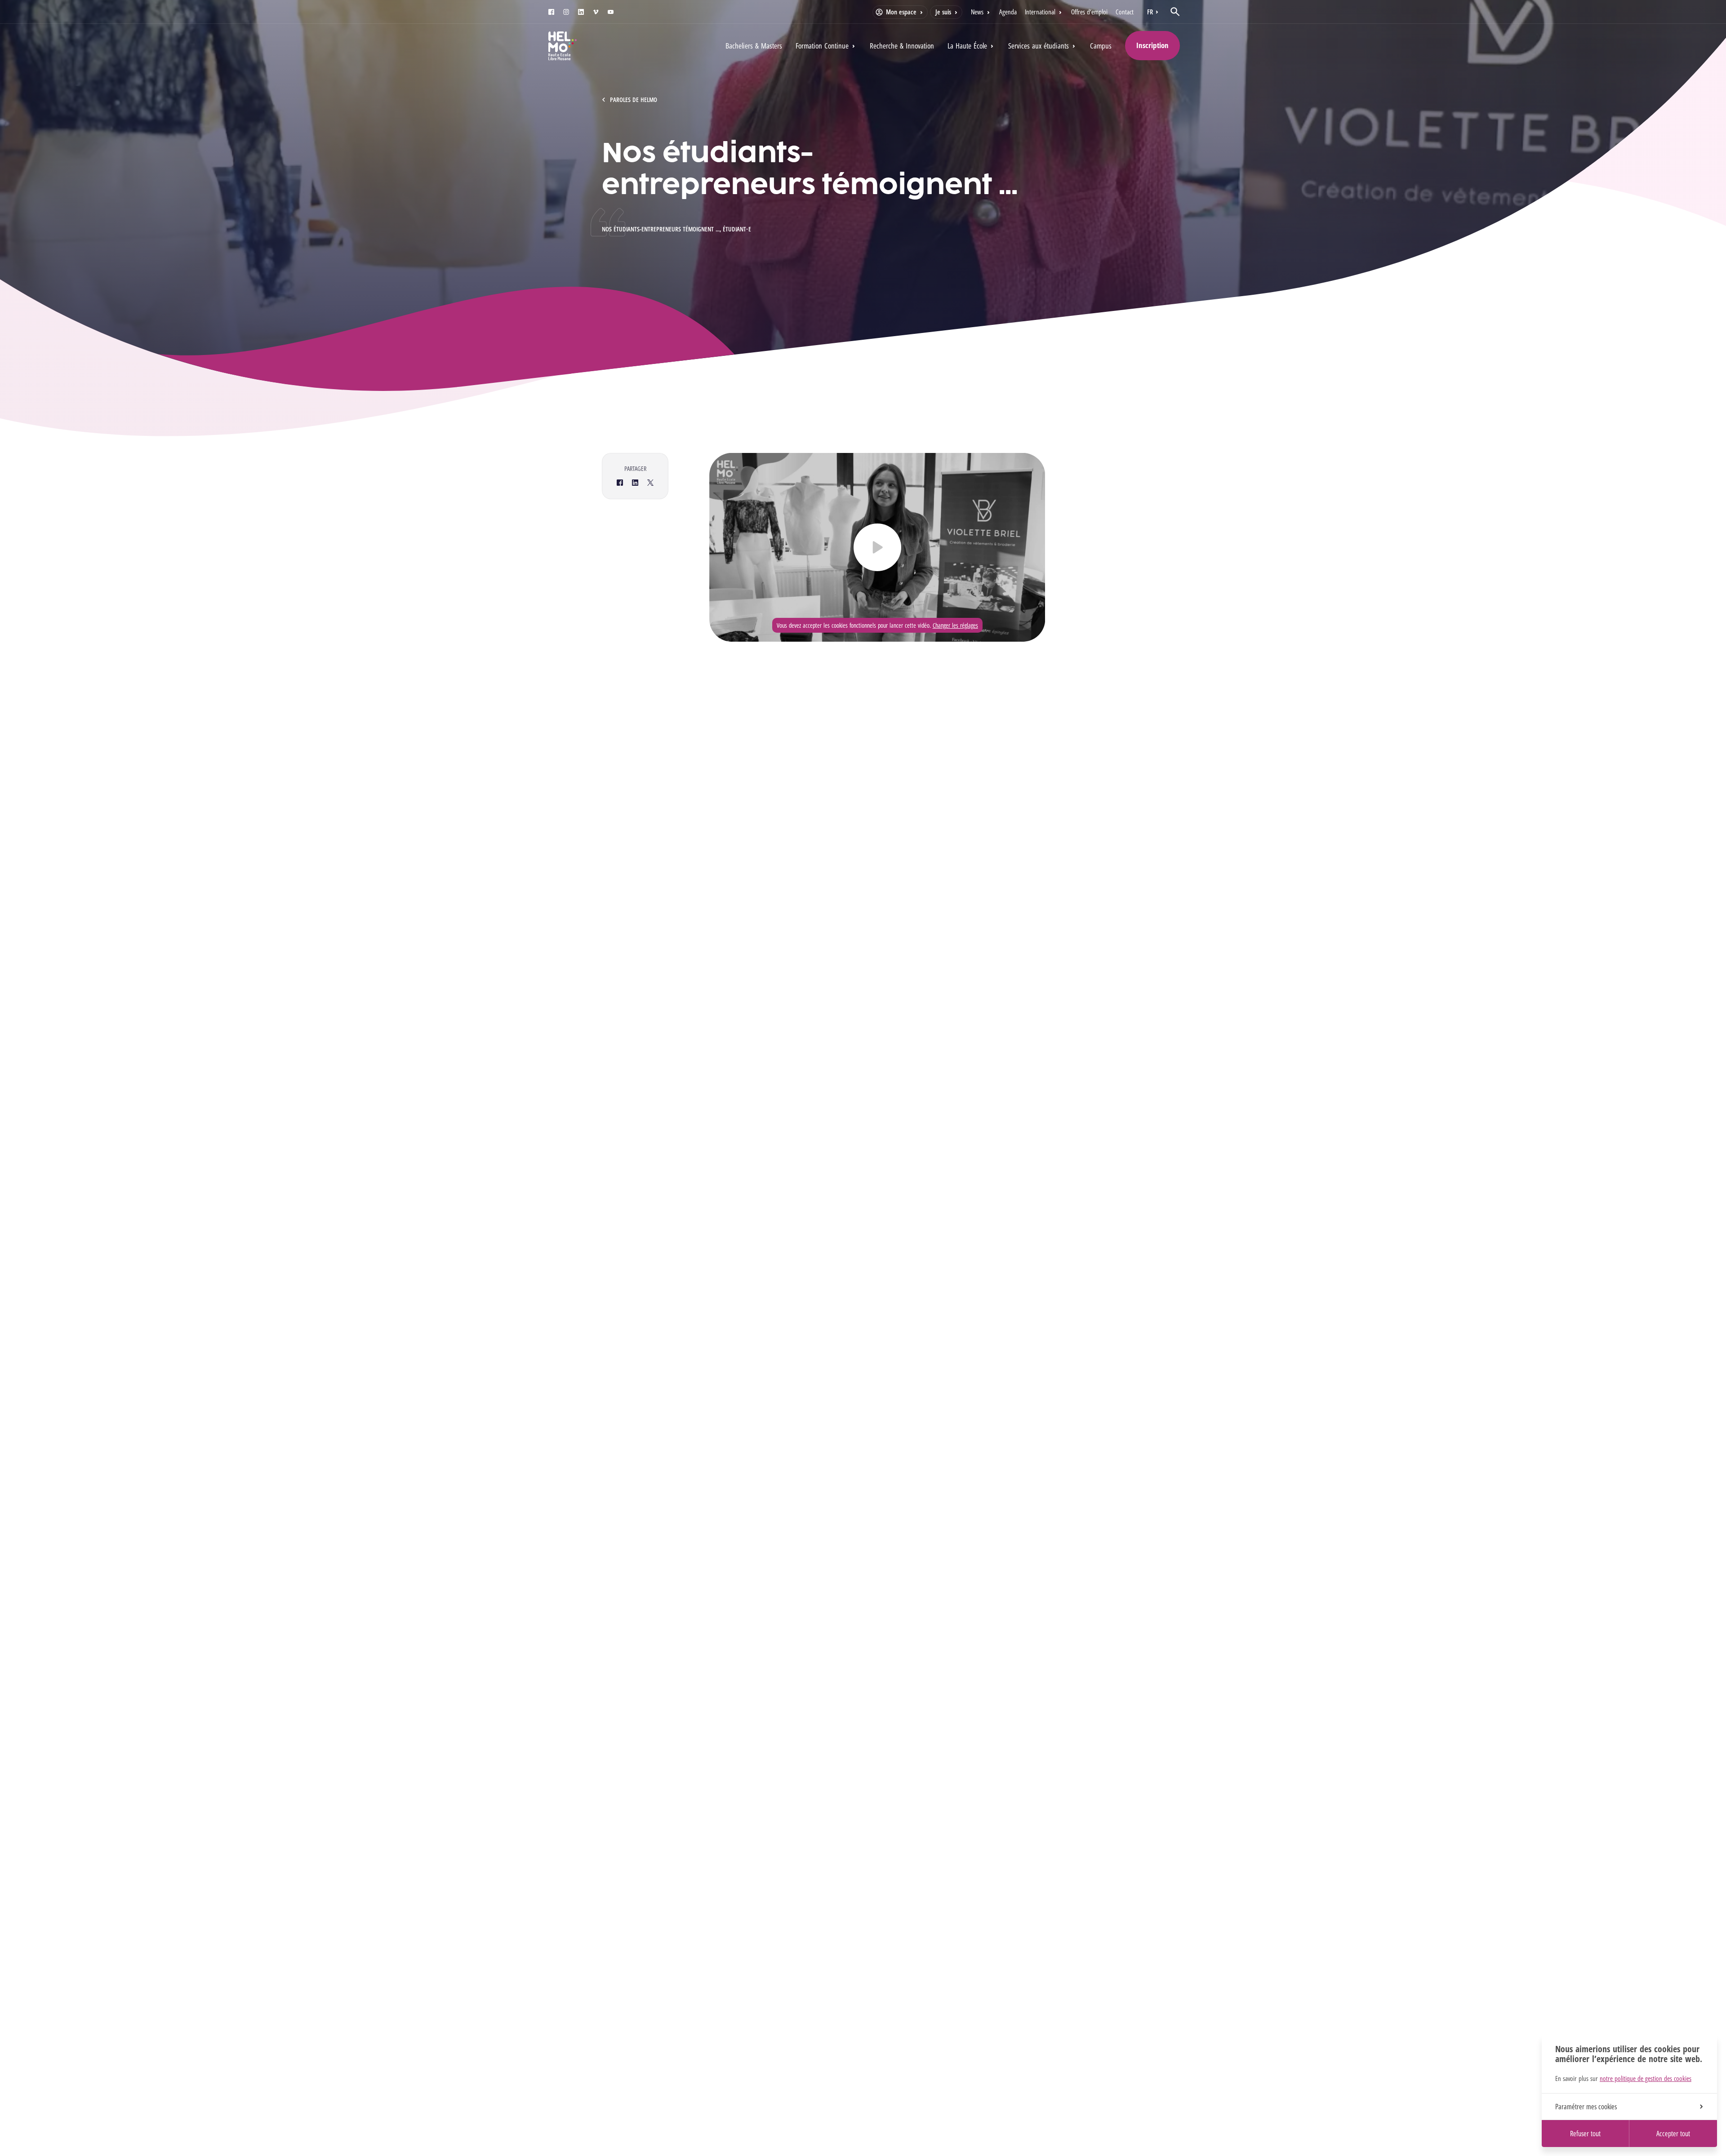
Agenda (1008, 12)
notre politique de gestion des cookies (1646, 2078)
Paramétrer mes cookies (1586, 2107)
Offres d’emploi (1089, 12)
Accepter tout (1673, 2134)
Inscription (1152, 45)
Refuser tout (1585, 2134)
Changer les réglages (955, 625)
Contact (1125, 12)
